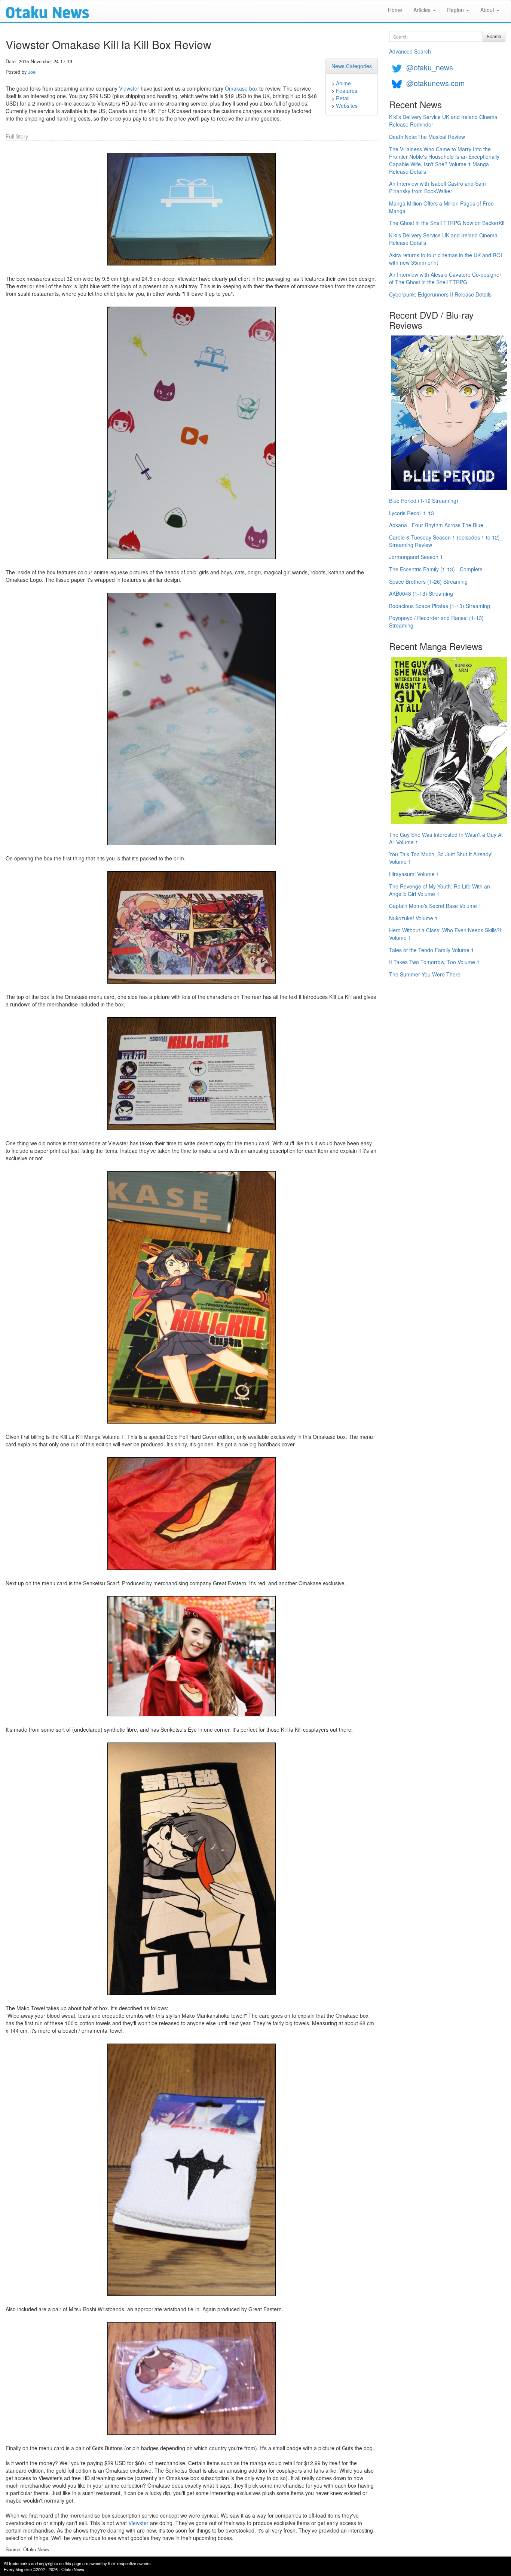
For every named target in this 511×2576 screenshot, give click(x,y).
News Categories (352, 66)
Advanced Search (410, 51)
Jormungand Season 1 (416, 557)
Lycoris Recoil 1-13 (411, 513)
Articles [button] (423, 10)
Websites (347, 106)
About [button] (488, 10)
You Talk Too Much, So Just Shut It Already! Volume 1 (441, 858)
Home (395, 10)
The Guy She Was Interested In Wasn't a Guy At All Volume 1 (446, 838)
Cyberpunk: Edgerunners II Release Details (440, 294)
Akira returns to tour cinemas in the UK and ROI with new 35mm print (446, 259)
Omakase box (241, 88)
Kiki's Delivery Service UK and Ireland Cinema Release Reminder (443, 121)
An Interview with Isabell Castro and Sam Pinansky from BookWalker (437, 187)
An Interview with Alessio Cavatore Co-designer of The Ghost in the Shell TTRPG (445, 278)
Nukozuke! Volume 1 (413, 918)
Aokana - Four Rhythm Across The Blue (436, 525)
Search (494, 36)
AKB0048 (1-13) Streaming (421, 593)
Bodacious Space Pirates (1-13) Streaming (440, 606)
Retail (343, 98)
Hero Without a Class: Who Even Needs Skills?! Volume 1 (445, 934)
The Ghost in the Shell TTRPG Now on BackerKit (447, 223)
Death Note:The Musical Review (427, 137)
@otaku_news (430, 67)
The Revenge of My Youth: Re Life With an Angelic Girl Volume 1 (440, 890)
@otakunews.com (435, 83)
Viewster (129, 88)
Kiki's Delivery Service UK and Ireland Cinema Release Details (443, 239)
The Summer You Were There (425, 974)
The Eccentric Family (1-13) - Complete (436, 569)
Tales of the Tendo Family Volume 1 (432, 950)
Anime (343, 83)
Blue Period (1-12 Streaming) (424, 501)
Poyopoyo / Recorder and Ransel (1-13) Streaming (436, 622)
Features (347, 91)
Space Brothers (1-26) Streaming (428, 581)
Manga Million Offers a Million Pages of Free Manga (441, 207)
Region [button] (456, 10)
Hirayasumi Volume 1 (414, 874)
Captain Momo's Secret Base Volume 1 (435, 906)
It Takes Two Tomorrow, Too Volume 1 (434, 962)
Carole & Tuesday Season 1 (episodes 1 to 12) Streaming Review (444, 541)
